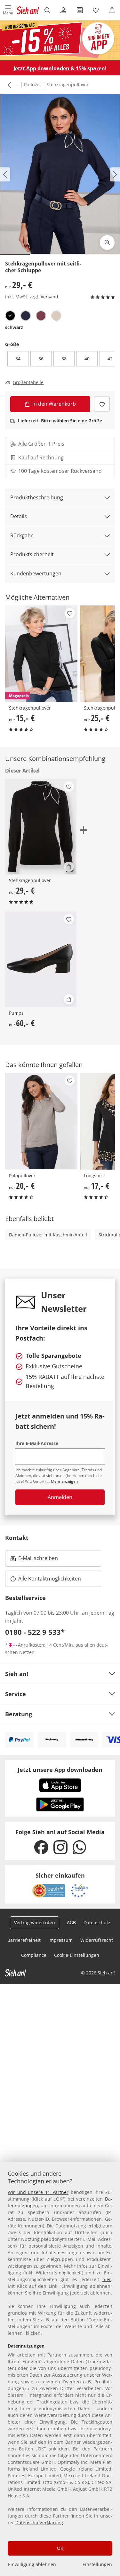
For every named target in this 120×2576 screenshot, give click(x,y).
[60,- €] (41, 959)
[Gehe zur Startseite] (28, 10)
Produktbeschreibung (37, 497)
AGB (71, 1922)
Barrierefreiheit (24, 1940)
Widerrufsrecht (97, 1940)
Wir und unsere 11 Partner (38, 2192)
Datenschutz (97, 1922)
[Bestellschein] (80, 10)
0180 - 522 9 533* (35, 1632)
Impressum (60, 1940)
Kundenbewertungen (36, 573)
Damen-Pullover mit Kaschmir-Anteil (48, 1235)
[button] (8, 10)
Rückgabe (22, 535)
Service (16, 1694)
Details (19, 516)
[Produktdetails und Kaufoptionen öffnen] (69, 867)
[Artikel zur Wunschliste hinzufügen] (102, 404)
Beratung (19, 1714)
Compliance (34, 1955)
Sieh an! (17, 1674)
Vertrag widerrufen (35, 1922)
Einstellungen (97, 2564)
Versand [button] (49, 297)
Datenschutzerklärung (39, 2522)
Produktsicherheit (32, 554)
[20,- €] (41, 1121)
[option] (10, 316)
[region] (60, 2369)
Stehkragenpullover (68, 85)
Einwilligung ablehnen (32, 2564)
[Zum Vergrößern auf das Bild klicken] (107, 242)
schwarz (14, 327)
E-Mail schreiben (34, 1560)
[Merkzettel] (96, 10)
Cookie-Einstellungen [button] (77, 1955)
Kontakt (17, 1538)
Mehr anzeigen (64, 1481)
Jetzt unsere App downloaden (60, 1770)
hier (107, 2279)
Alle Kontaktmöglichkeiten (50, 1579)
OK (60, 2548)
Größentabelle (28, 382)
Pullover (33, 85)
